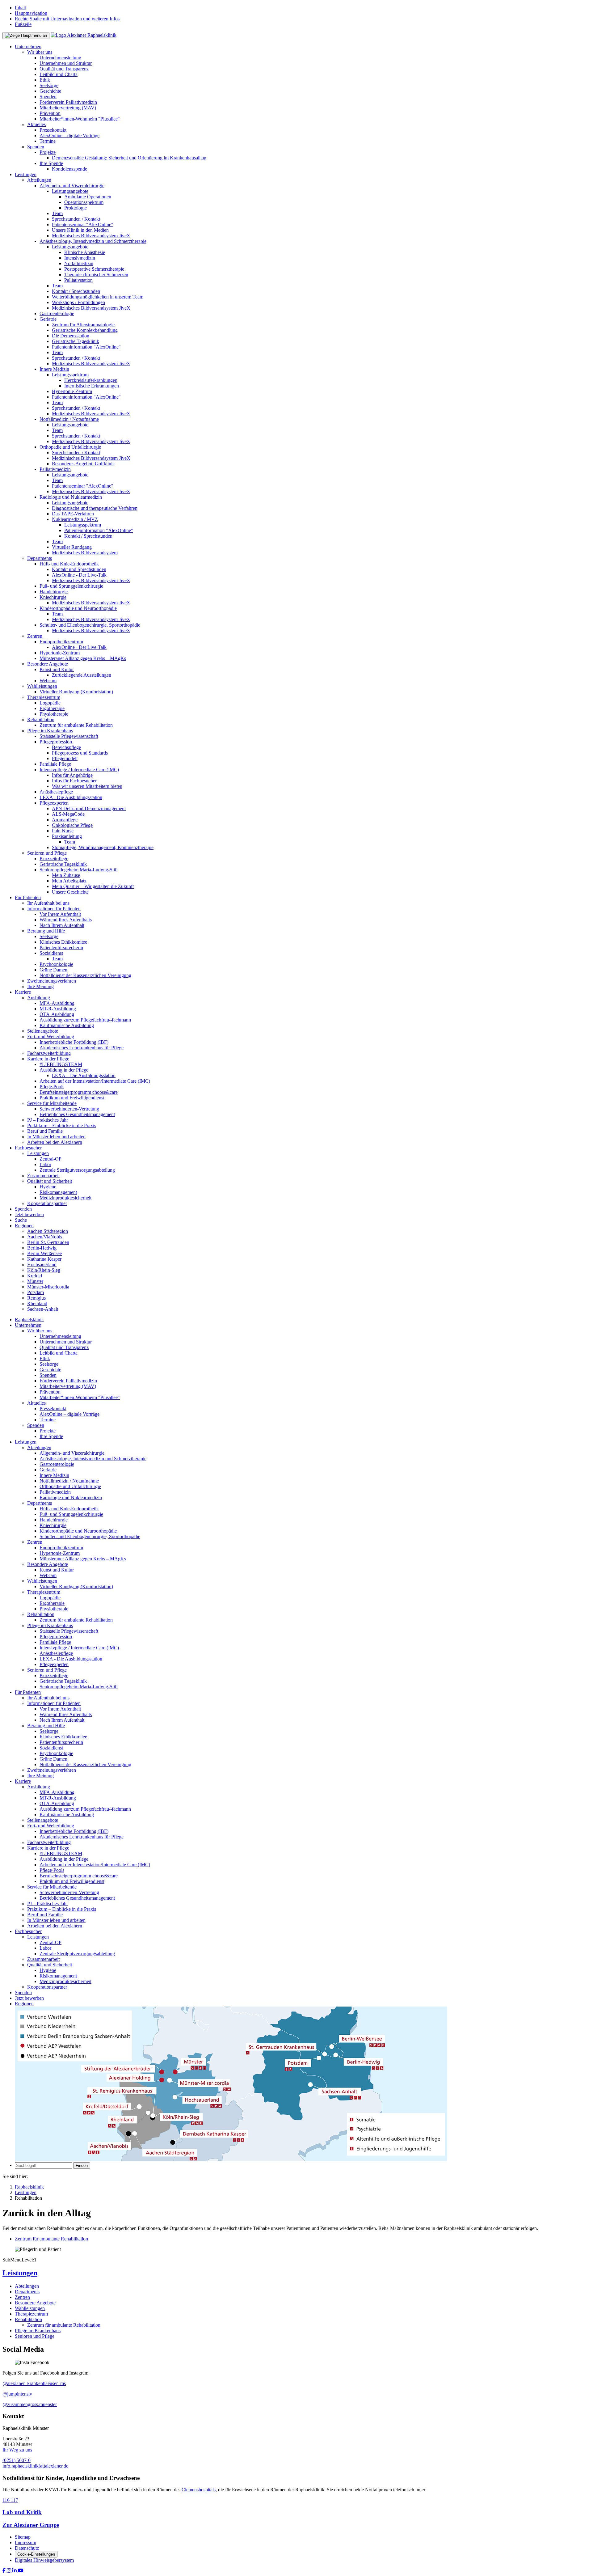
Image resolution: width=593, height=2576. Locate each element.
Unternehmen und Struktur (66, 63)
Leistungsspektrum (70, 375)
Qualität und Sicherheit (50, 1181)
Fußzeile (23, 24)
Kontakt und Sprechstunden (79, 569)
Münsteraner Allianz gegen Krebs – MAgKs (83, 658)
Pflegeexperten (54, 803)
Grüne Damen (53, 970)
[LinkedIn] (15, 2571)
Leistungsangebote (70, 191)
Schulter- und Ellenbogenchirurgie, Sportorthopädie (90, 625)
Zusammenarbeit (43, 1176)
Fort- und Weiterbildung (51, 1036)
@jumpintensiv (17, 2394)
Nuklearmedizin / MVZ (75, 519)
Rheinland (37, 1303)
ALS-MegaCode (68, 814)
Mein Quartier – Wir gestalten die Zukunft (93, 886)
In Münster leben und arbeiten (56, 1137)
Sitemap (23, 2537)
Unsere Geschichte (70, 892)
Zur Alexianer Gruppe (31, 2525)
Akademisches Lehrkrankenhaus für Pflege (82, 1048)
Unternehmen (28, 47)
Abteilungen (39, 180)
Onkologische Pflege (72, 825)
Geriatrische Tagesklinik (76, 341)
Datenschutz (27, 2548)
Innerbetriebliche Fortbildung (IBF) (74, 1042)
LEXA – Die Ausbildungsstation (84, 1075)
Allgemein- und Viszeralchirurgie (72, 186)
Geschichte (50, 91)
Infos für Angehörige (72, 775)
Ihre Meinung (40, 986)
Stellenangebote (43, 1031)
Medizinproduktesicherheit (65, 1198)
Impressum (25, 2542)
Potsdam (36, 1292)
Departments (40, 558)
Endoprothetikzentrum (61, 642)
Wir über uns (40, 52)
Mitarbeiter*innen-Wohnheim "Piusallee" (80, 119)
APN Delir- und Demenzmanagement (89, 808)
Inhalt (20, 8)
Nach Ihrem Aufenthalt (62, 925)
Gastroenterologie (57, 313)
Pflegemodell (65, 758)
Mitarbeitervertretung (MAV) (68, 108)
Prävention (50, 113)
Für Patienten (28, 897)
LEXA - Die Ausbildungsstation (71, 797)
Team (57, 213)
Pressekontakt (53, 130)
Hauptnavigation (31, 13)
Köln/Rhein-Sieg (44, 1270)
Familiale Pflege (55, 764)
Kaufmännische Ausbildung (67, 1025)
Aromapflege (65, 820)
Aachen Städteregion (48, 1231)
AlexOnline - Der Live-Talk (79, 575)
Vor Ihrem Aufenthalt (60, 914)
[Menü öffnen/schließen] (26, 36)
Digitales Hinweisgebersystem (44, 2560)
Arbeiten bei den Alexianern (55, 1142)
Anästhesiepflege (56, 792)
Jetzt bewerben (29, 1214)
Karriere (23, 992)
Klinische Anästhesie (85, 252)
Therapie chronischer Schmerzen (96, 275)
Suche (21, 1220)
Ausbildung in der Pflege (64, 1070)
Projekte (48, 152)
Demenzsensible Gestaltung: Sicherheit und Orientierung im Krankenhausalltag (129, 158)
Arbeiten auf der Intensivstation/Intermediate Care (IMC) (95, 1081)
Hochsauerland (42, 1265)
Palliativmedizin (55, 469)
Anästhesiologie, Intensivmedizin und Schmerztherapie (93, 241)
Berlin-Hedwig (42, 1248)
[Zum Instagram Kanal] (10, 2571)
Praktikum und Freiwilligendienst (72, 1098)
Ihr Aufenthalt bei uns (48, 903)
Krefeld (35, 1276)
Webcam (48, 681)
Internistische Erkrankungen (92, 386)
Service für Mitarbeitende (52, 1103)
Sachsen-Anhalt (43, 1309)
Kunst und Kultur (57, 669)
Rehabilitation (41, 719)
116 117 (10, 2500)
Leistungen (26, 174)
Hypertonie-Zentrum (72, 391)
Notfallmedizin (79, 263)
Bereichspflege (66, 747)
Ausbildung (39, 998)
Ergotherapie (52, 708)
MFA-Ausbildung (57, 1003)
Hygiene (48, 1187)
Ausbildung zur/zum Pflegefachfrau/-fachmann (85, 1020)
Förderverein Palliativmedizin (68, 102)
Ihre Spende (51, 163)
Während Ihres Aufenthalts (66, 920)
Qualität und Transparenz (64, 69)
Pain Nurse (63, 831)
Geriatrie (48, 319)
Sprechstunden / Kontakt (76, 219)
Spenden (48, 97)
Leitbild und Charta (59, 74)
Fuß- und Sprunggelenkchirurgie (71, 586)
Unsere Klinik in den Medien (80, 230)
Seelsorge (49, 85)
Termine (48, 141)
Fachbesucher (28, 1148)
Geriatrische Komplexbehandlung (85, 330)
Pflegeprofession (56, 742)
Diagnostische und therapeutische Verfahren (95, 508)
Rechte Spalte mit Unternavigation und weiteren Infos (67, 19)
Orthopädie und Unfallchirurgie (70, 447)
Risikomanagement (58, 1192)
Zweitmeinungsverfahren (52, 981)
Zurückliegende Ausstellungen (82, 675)
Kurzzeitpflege (54, 859)
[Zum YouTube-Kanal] (21, 2571)
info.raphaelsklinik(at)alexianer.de (35, 2466)
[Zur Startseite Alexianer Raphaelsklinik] (84, 35)
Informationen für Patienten (54, 909)
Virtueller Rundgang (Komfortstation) (76, 692)
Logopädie (50, 703)
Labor (45, 1164)
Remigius (36, 1298)
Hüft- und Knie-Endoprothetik (69, 564)
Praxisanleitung (67, 836)
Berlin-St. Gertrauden (48, 1242)
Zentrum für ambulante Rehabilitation (76, 725)
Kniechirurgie (53, 597)
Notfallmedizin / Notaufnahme (69, 419)
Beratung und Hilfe (46, 931)
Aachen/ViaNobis (45, 1237)
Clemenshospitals (199, 2490)
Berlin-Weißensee (44, 1253)
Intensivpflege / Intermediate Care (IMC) (79, 770)
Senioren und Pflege (47, 853)
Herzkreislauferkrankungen (91, 380)
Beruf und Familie (45, 1131)
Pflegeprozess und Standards (80, 753)
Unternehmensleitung (60, 58)
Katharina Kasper (44, 1259)
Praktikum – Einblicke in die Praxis (62, 1125)
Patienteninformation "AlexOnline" (86, 347)
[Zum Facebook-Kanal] (5, 2571)
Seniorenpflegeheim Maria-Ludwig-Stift (79, 870)
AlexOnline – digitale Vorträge (69, 135)
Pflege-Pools (52, 1087)
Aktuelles (36, 124)
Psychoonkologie (56, 964)
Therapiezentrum (44, 697)
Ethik (45, 80)
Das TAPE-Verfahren (73, 514)
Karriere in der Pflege (48, 1059)
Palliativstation (78, 280)
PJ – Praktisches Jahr (48, 1120)
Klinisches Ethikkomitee (63, 942)
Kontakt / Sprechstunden (76, 291)
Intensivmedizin (80, 258)
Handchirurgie (54, 592)
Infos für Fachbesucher (74, 781)
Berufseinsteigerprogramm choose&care (79, 1092)
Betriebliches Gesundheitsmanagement (77, 1114)
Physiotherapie (54, 714)
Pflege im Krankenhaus (50, 731)
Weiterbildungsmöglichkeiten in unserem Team (98, 297)
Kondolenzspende (69, 169)
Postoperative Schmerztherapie (94, 269)
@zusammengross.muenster (30, 2404)
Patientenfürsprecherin (61, 947)
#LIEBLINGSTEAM (61, 1064)
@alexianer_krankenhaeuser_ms (34, 2383)
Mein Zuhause (66, 875)
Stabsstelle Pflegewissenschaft (69, 736)
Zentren (35, 636)
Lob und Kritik (22, 2512)
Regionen (24, 1226)
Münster (35, 1281)
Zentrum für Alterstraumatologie (83, 325)
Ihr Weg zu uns (17, 2450)
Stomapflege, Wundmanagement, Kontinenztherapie (103, 847)
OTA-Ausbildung (57, 1014)
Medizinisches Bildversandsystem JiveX (91, 236)
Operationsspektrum (84, 202)
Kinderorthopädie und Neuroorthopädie (78, 608)
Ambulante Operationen (88, 197)
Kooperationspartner (47, 1203)
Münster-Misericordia (48, 1287)
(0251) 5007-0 (17, 2460)
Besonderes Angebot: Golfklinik (83, 464)
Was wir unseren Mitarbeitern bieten (87, 786)
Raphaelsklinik (29, 1320)
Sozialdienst (51, 953)
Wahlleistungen (42, 686)
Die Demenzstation (71, 336)
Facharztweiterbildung (49, 1053)
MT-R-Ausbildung (58, 1009)
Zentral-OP (50, 1159)
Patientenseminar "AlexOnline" (83, 224)
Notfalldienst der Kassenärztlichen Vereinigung (85, 975)
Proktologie (76, 208)
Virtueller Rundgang (72, 547)
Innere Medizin (54, 369)
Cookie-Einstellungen (36, 2554)
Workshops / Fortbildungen (78, 302)
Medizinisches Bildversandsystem (85, 553)
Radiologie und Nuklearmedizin (71, 497)
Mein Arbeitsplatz (69, 881)
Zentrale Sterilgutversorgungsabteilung (77, 1170)
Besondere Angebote (48, 664)
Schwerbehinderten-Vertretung (69, 1109)
